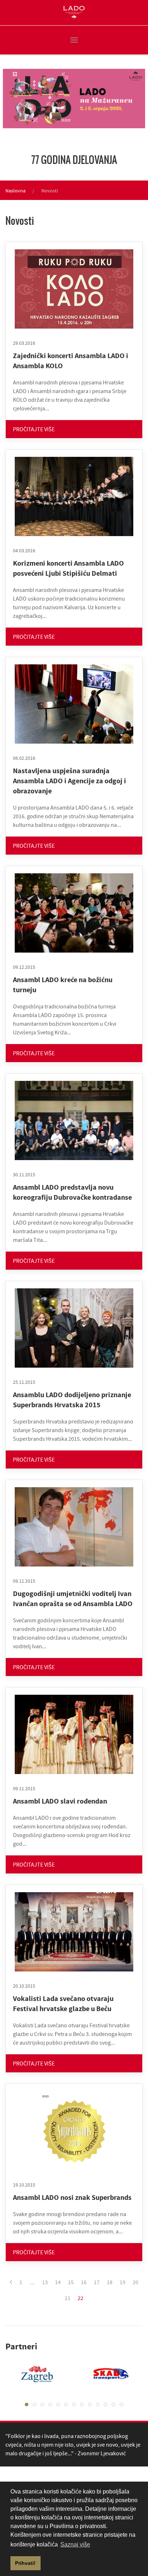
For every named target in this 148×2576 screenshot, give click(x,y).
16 (84, 2282)
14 (58, 2282)
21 (68, 2298)
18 (110, 2282)
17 (97, 2282)
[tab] (27, 2405)
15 (71, 2282)
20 (135, 2282)
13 (45, 2282)
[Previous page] (11, 2282)
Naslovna (15, 191)
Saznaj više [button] (75, 2544)
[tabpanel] (106, 2374)
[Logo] (74, 13)
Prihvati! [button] (25, 2563)
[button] (74, 40)
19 (122, 2282)
